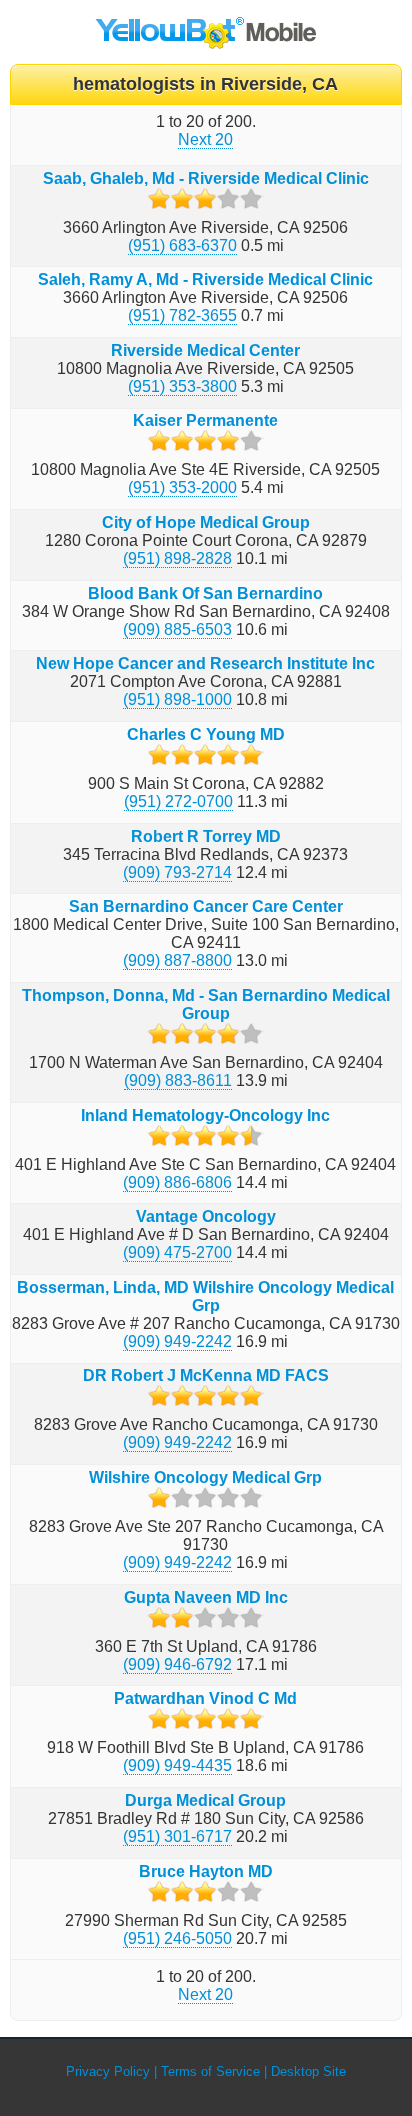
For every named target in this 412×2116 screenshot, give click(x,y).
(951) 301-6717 (177, 1836)
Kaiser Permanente (205, 420)
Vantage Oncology (206, 1216)
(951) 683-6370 (182, 245)
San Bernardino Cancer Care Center (206, 906)
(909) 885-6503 (177, 629)
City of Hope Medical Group (206, 522)
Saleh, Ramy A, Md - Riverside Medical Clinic (205, 279)
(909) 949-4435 (177, 1765)
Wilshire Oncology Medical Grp (205, 1477)
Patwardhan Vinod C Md (205, 1698)
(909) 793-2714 (177, 872)
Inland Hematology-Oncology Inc (205, 1115)
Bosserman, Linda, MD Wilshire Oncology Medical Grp (205, 1296)
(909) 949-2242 (177, 1341)
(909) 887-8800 (177, 960)
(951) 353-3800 (182, 386)
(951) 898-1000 (177, 699)
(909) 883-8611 (178, 1080)
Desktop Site (308, 2071)
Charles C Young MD (206, 734)
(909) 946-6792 (177, 1664)
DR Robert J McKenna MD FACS (206, 1375)
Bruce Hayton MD (206, 1871)
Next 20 (205, 139)
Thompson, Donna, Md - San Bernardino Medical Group (206, 1004)
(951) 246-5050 (177, 1938)
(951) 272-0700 (178, 801)
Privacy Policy (108, 2071)
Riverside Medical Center (205, 350)
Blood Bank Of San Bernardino (205, 593)
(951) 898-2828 (177, 558)
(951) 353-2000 (182, 487)
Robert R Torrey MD (206, 836)
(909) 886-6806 (177, 1182)
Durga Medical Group (205, 1800)
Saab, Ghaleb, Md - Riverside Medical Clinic (206, 178)
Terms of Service (210, 2071)
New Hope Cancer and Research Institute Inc (205, 663)
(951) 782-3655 (182, 315)
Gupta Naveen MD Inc (206, 1597)
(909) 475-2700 (177, 1252)
